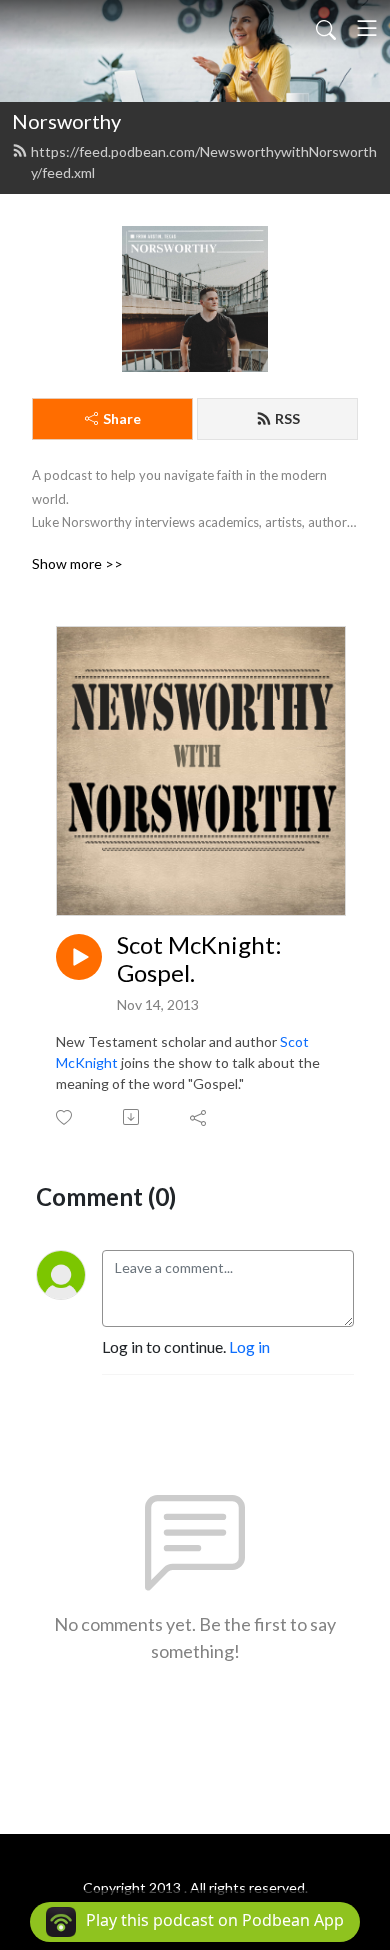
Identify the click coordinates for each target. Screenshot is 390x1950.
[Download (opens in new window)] (132, 1117)
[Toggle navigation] (367, 28)
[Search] (326, 28)
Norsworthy (66, 121)
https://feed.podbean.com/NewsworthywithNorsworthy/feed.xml (204, 162)
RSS (287, 418)
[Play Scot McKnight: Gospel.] (79, 957)
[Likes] (65, 1117)
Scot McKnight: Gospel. (199, 959)
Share (122, 418)
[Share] (199, 1117)
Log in (249, 1346)
